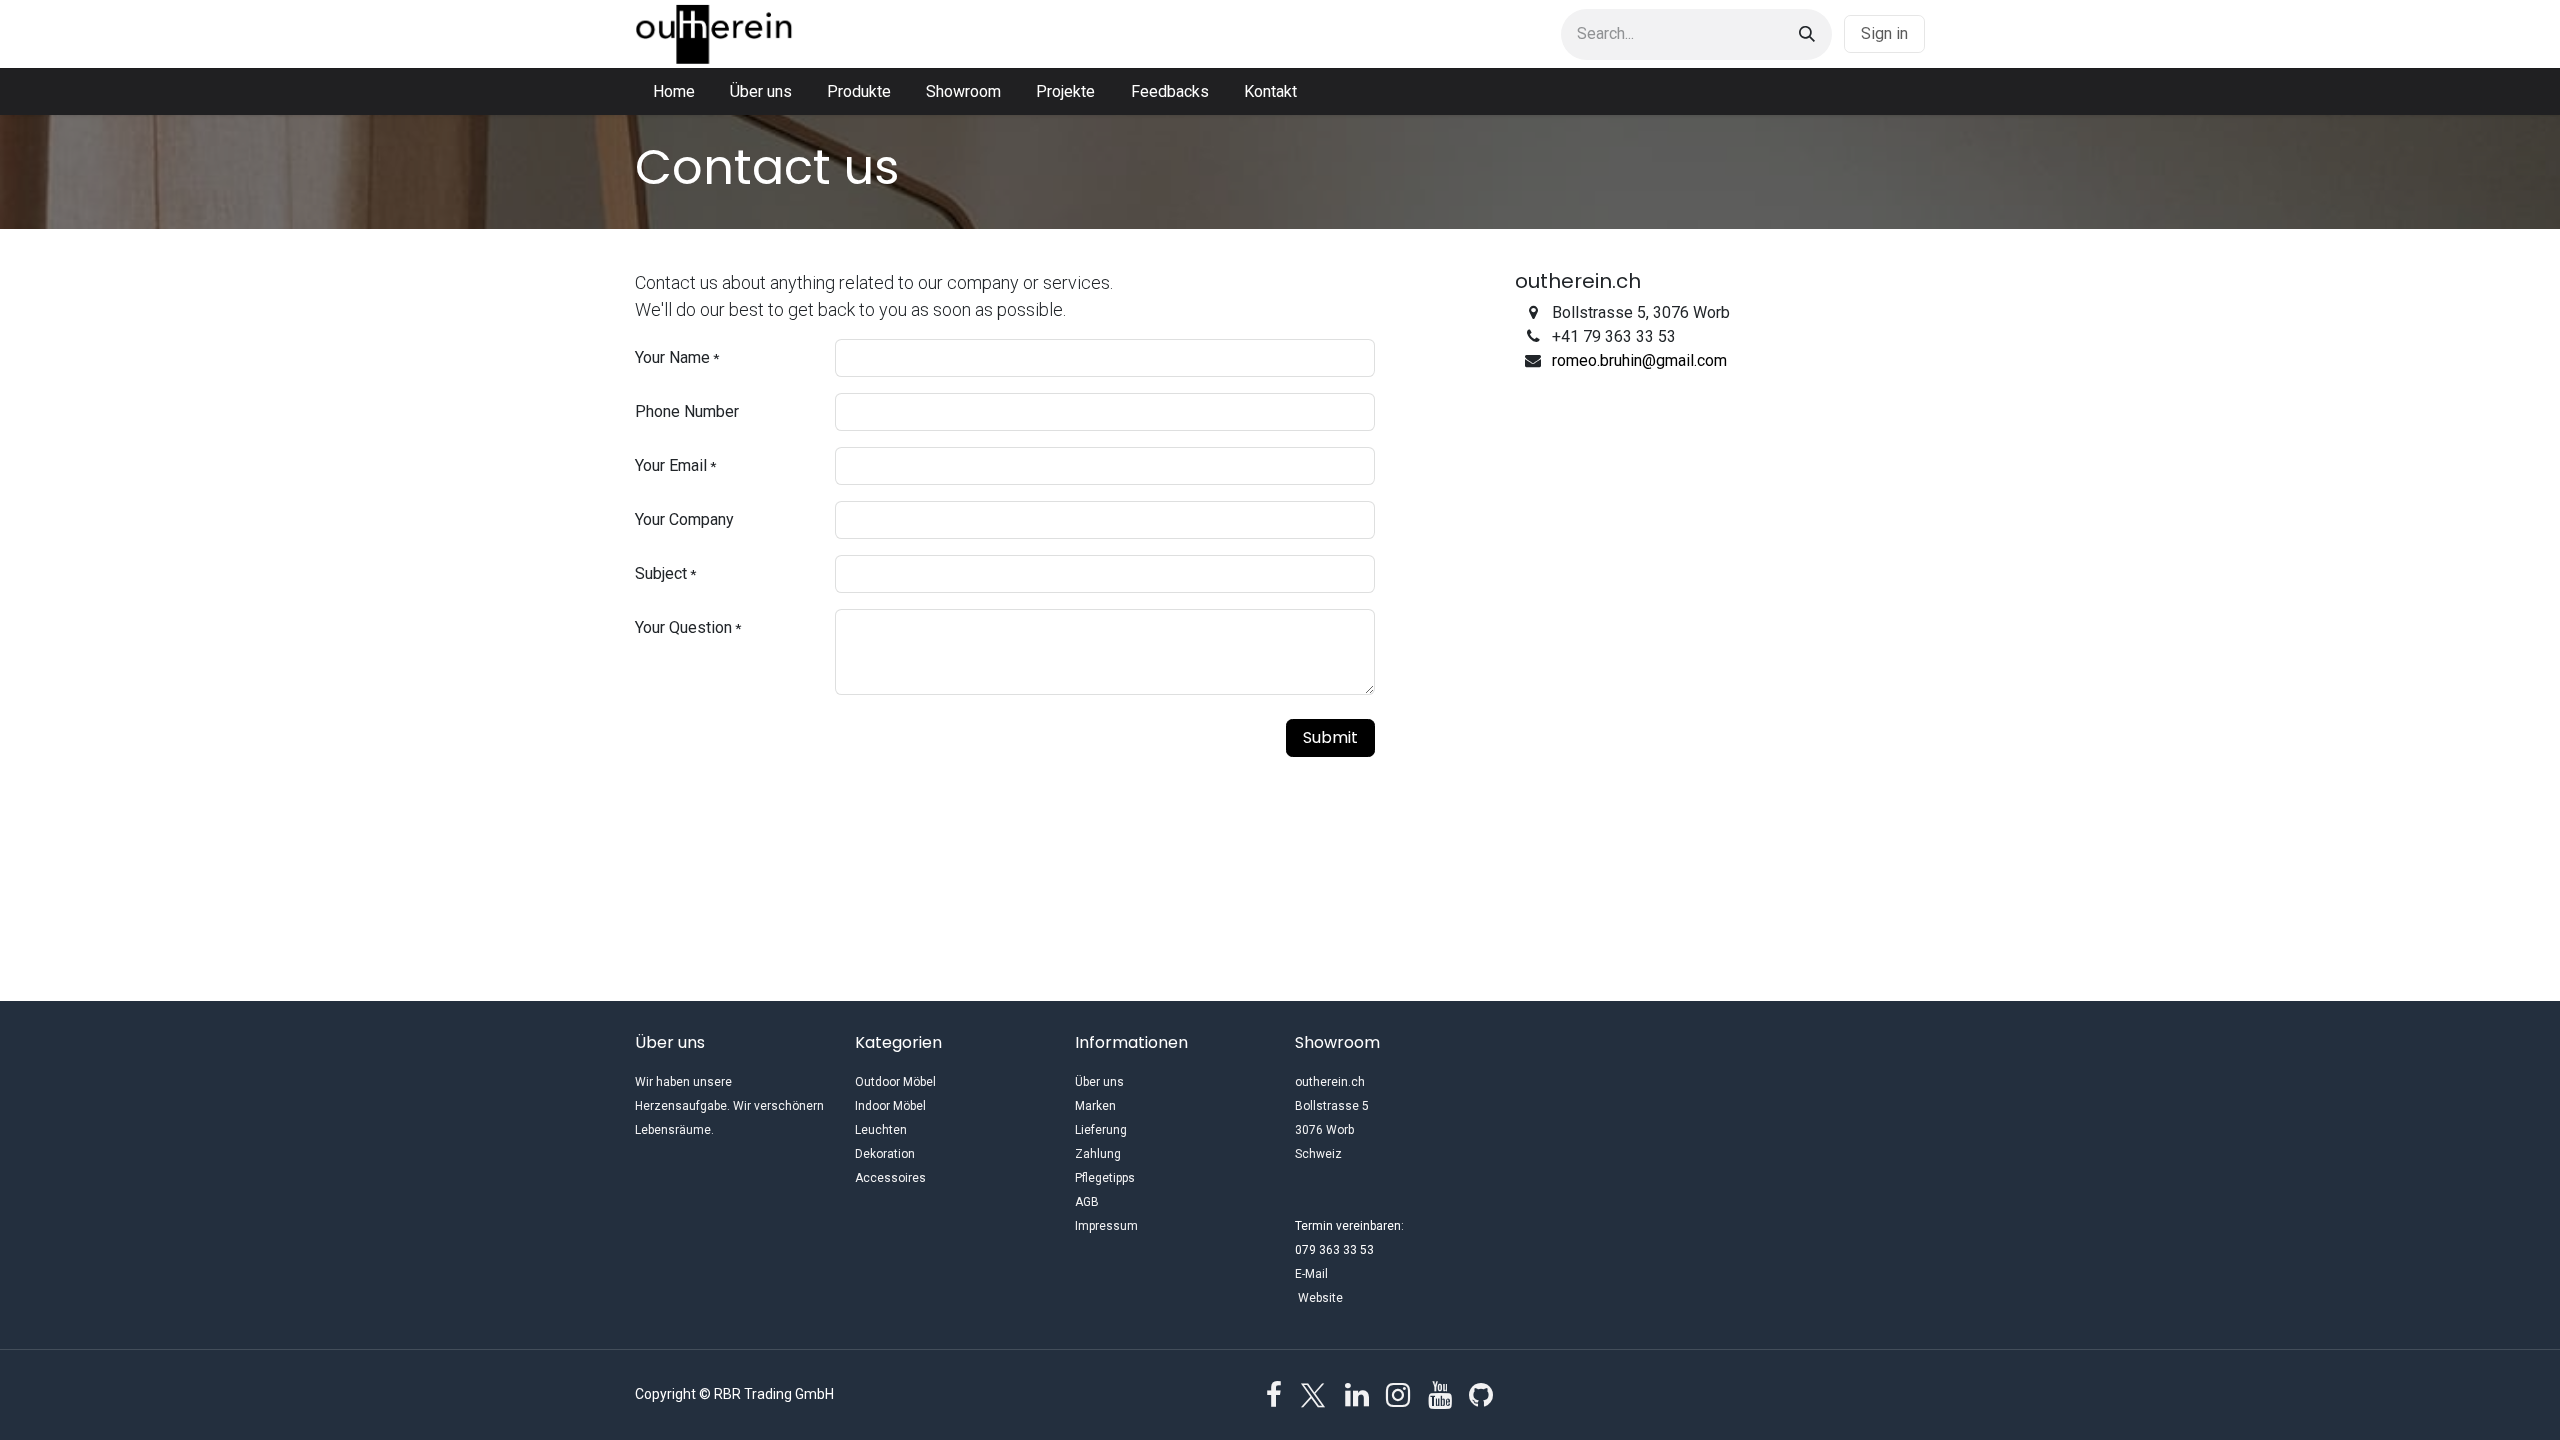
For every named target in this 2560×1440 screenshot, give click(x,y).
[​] (1274, 1395)
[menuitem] (674, 92)
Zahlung (1098, 1154)
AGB (1087, 1202)
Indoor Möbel (890, 1106)
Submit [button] (1330, 737)
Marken (1095, 1106)
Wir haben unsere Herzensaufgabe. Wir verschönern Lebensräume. (729, 1106)
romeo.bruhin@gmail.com (1639, 360)
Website (1362, 1298)
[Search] (1807, 34)
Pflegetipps (1105, 1178)
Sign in (1884, 33)
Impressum (1106, 1226)
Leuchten (881, 1130)
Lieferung (1101, 1130)
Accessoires (890, 1178)
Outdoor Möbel (895, 1082)
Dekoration (885, 1154)
